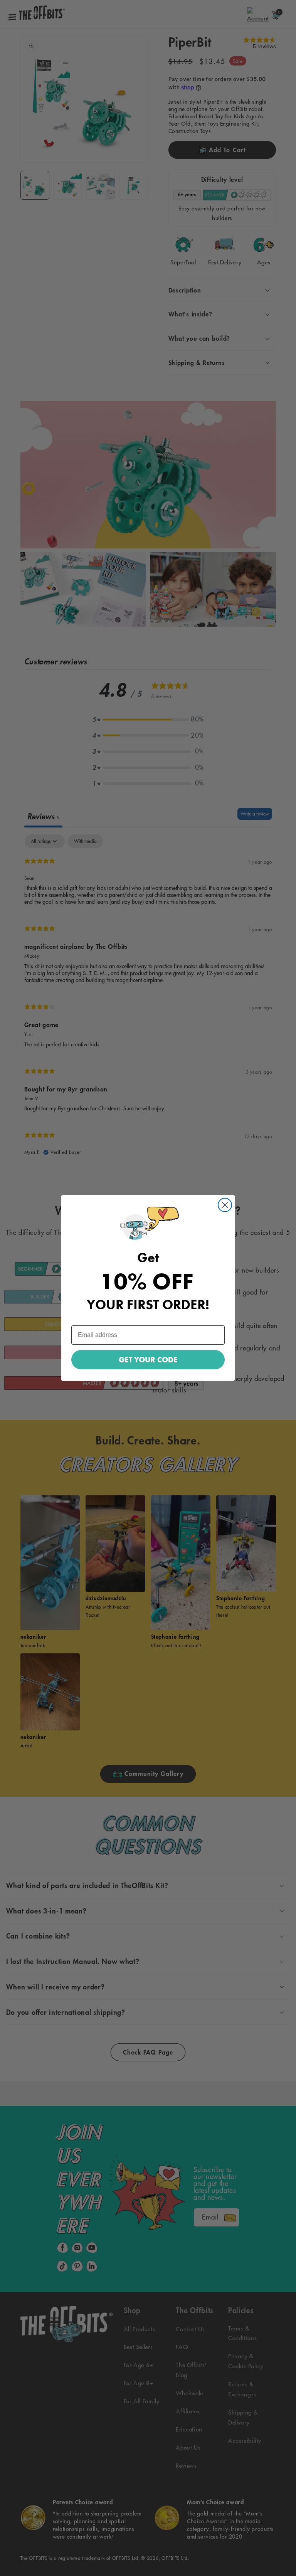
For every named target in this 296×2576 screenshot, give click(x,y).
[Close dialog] (225, 1205)
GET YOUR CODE (148, 1360)
